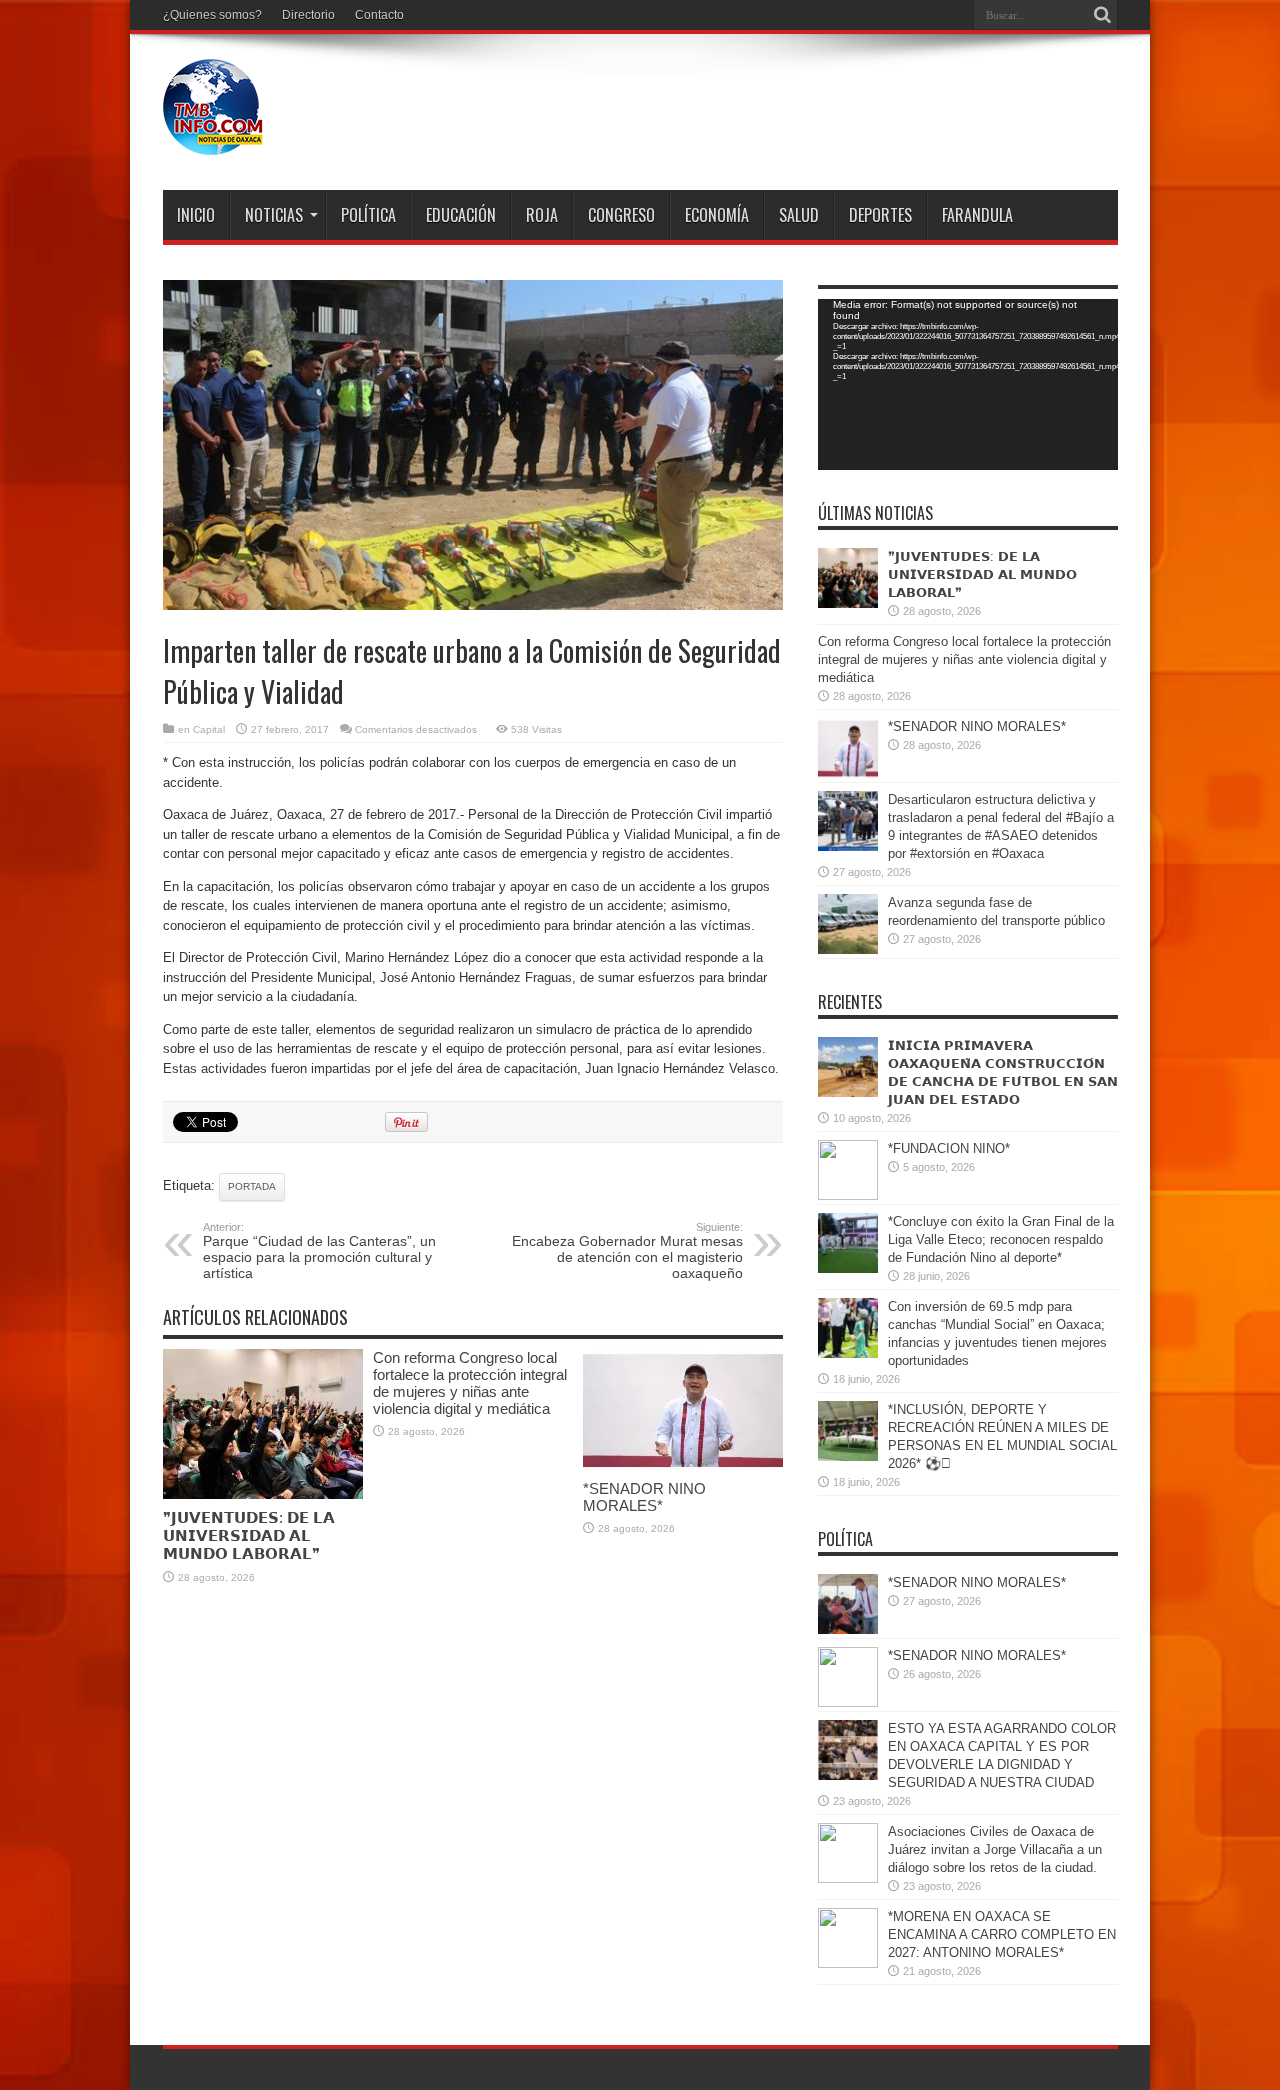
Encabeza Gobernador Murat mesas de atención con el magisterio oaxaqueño (627, 1251)
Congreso (621, 215)
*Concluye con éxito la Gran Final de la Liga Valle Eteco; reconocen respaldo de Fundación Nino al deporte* (1001, 1239)
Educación (461, 215)
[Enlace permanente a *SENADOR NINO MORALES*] (683, 1465)
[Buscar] (1103, 15)
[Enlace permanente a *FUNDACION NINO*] (848, 1195)
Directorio (308, 15)
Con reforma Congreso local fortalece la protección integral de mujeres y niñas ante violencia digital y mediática (470, 1383)
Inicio (196, 215)
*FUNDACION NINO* (949, 1148)
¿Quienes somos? (212, 15)
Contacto (379, 15)
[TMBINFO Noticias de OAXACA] (213, 140)
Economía (717, 215)
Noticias (274, 215)
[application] (968, 384)
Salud (799, 215)
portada (252, 1186)
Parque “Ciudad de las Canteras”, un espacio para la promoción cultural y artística (319, 1251)
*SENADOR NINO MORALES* (644, 1497)
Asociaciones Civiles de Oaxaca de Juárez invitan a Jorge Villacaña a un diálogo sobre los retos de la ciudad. (995, 1849)
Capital (209, 729)
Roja (542, 215)
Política (368, 215)
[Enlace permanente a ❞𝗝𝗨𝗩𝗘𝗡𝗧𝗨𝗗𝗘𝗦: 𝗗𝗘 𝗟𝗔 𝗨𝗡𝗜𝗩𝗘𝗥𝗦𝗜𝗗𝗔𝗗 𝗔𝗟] (263, 1494)
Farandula (977, 215)
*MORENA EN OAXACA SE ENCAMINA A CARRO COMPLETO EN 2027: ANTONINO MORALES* (1002, 1934)
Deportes (880, 215)
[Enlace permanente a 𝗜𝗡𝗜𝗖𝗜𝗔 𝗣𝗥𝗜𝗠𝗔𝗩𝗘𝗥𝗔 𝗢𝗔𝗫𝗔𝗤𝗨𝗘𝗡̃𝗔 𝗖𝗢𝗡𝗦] (848, 1092)
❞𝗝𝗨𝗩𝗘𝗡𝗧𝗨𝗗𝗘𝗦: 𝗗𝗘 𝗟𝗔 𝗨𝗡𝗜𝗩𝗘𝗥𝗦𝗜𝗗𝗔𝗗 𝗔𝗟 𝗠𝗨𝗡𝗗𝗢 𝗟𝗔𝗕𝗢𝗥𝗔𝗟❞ (249, 1535)
